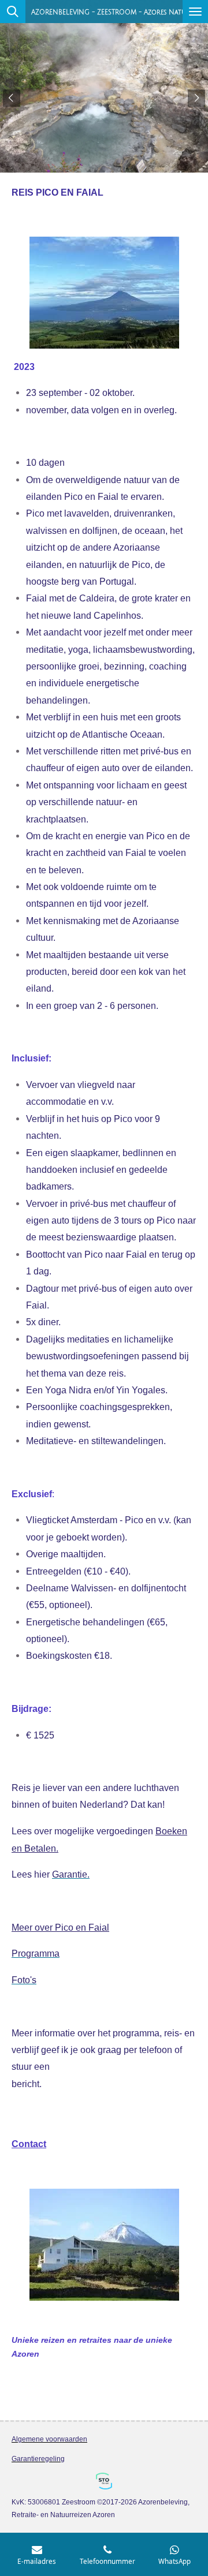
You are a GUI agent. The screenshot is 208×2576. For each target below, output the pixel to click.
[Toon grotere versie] (104, 293)
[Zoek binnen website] (13, 12)
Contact (29, 2144)
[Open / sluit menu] (195, 12)
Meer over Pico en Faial (60, 1927)
